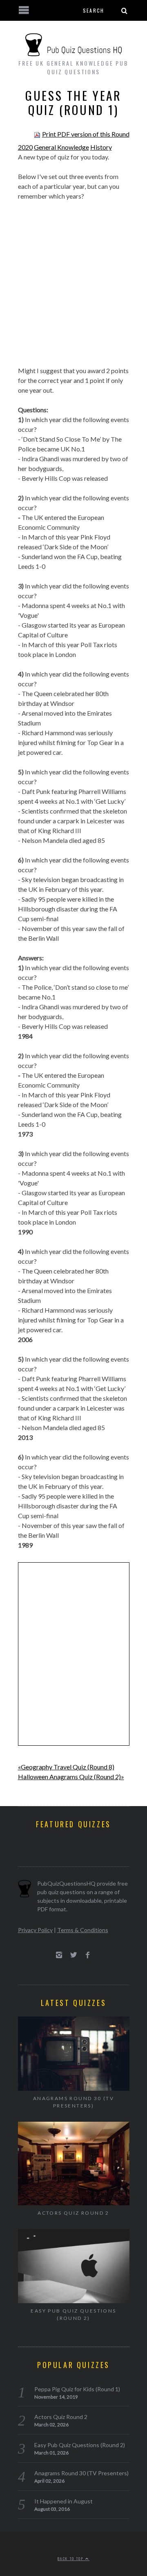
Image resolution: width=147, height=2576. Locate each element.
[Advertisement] (73, 279)
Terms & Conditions (83, 1930)
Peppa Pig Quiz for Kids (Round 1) (77, 2389)
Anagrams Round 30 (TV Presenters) (73, 2102)
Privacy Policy (35, 1930)
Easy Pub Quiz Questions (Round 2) (73, 2314)
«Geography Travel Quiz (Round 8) (66, 1767)
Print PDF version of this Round (86, 134)
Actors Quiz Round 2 (73, 2213)
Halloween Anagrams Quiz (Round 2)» (71, 1777)
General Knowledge (61, 147)
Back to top (71, 2558)
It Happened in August (63, 2501)
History (101, 147)
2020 (25, 147)
